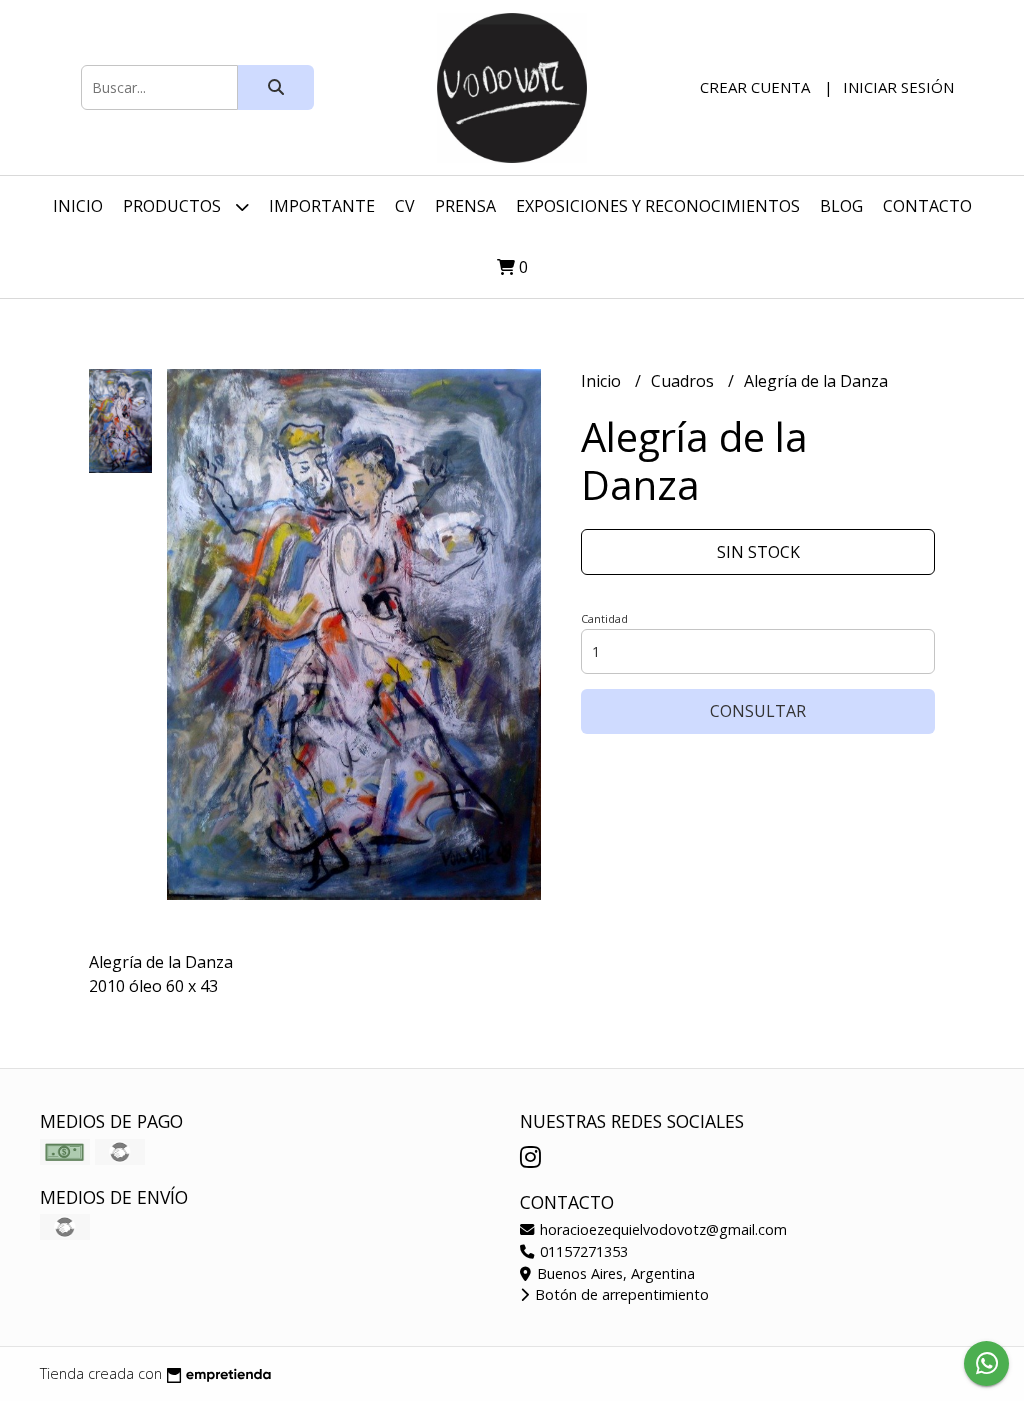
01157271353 (582, 1251)
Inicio (78, 206)
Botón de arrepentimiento (620, 1294)
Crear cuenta (755, 87)
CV (405, 206)
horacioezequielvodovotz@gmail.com (661, 1229)
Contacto (927, 206)
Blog (841, 206)
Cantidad (604, 618)
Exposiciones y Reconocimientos (658, 206)
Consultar (758, 711)
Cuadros (684, 381)
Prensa (465, 206)
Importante (322, 206)
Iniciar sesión (898, 87)
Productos (174, 206)
